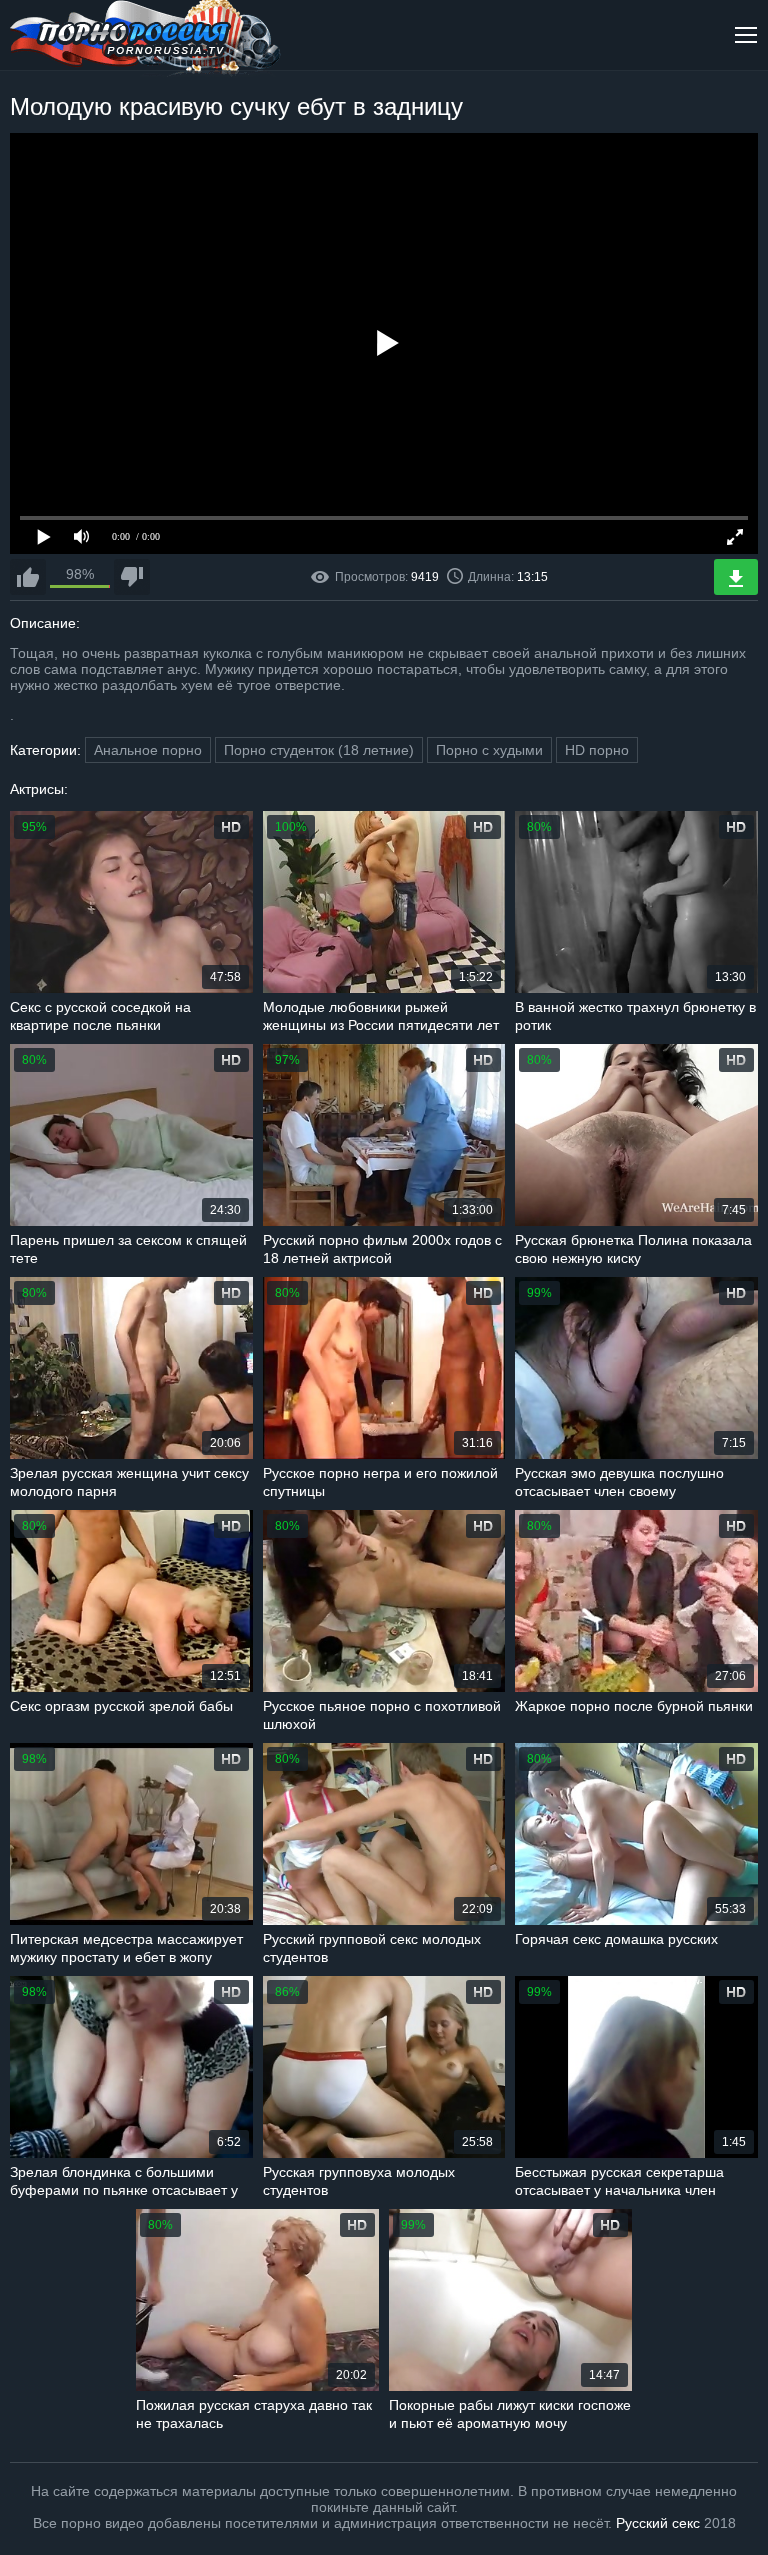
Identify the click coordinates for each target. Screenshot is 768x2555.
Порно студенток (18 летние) (319, 750)
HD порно (597, 750)
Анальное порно (148, 750)
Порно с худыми (489, 750)
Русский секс (658, 2523)
